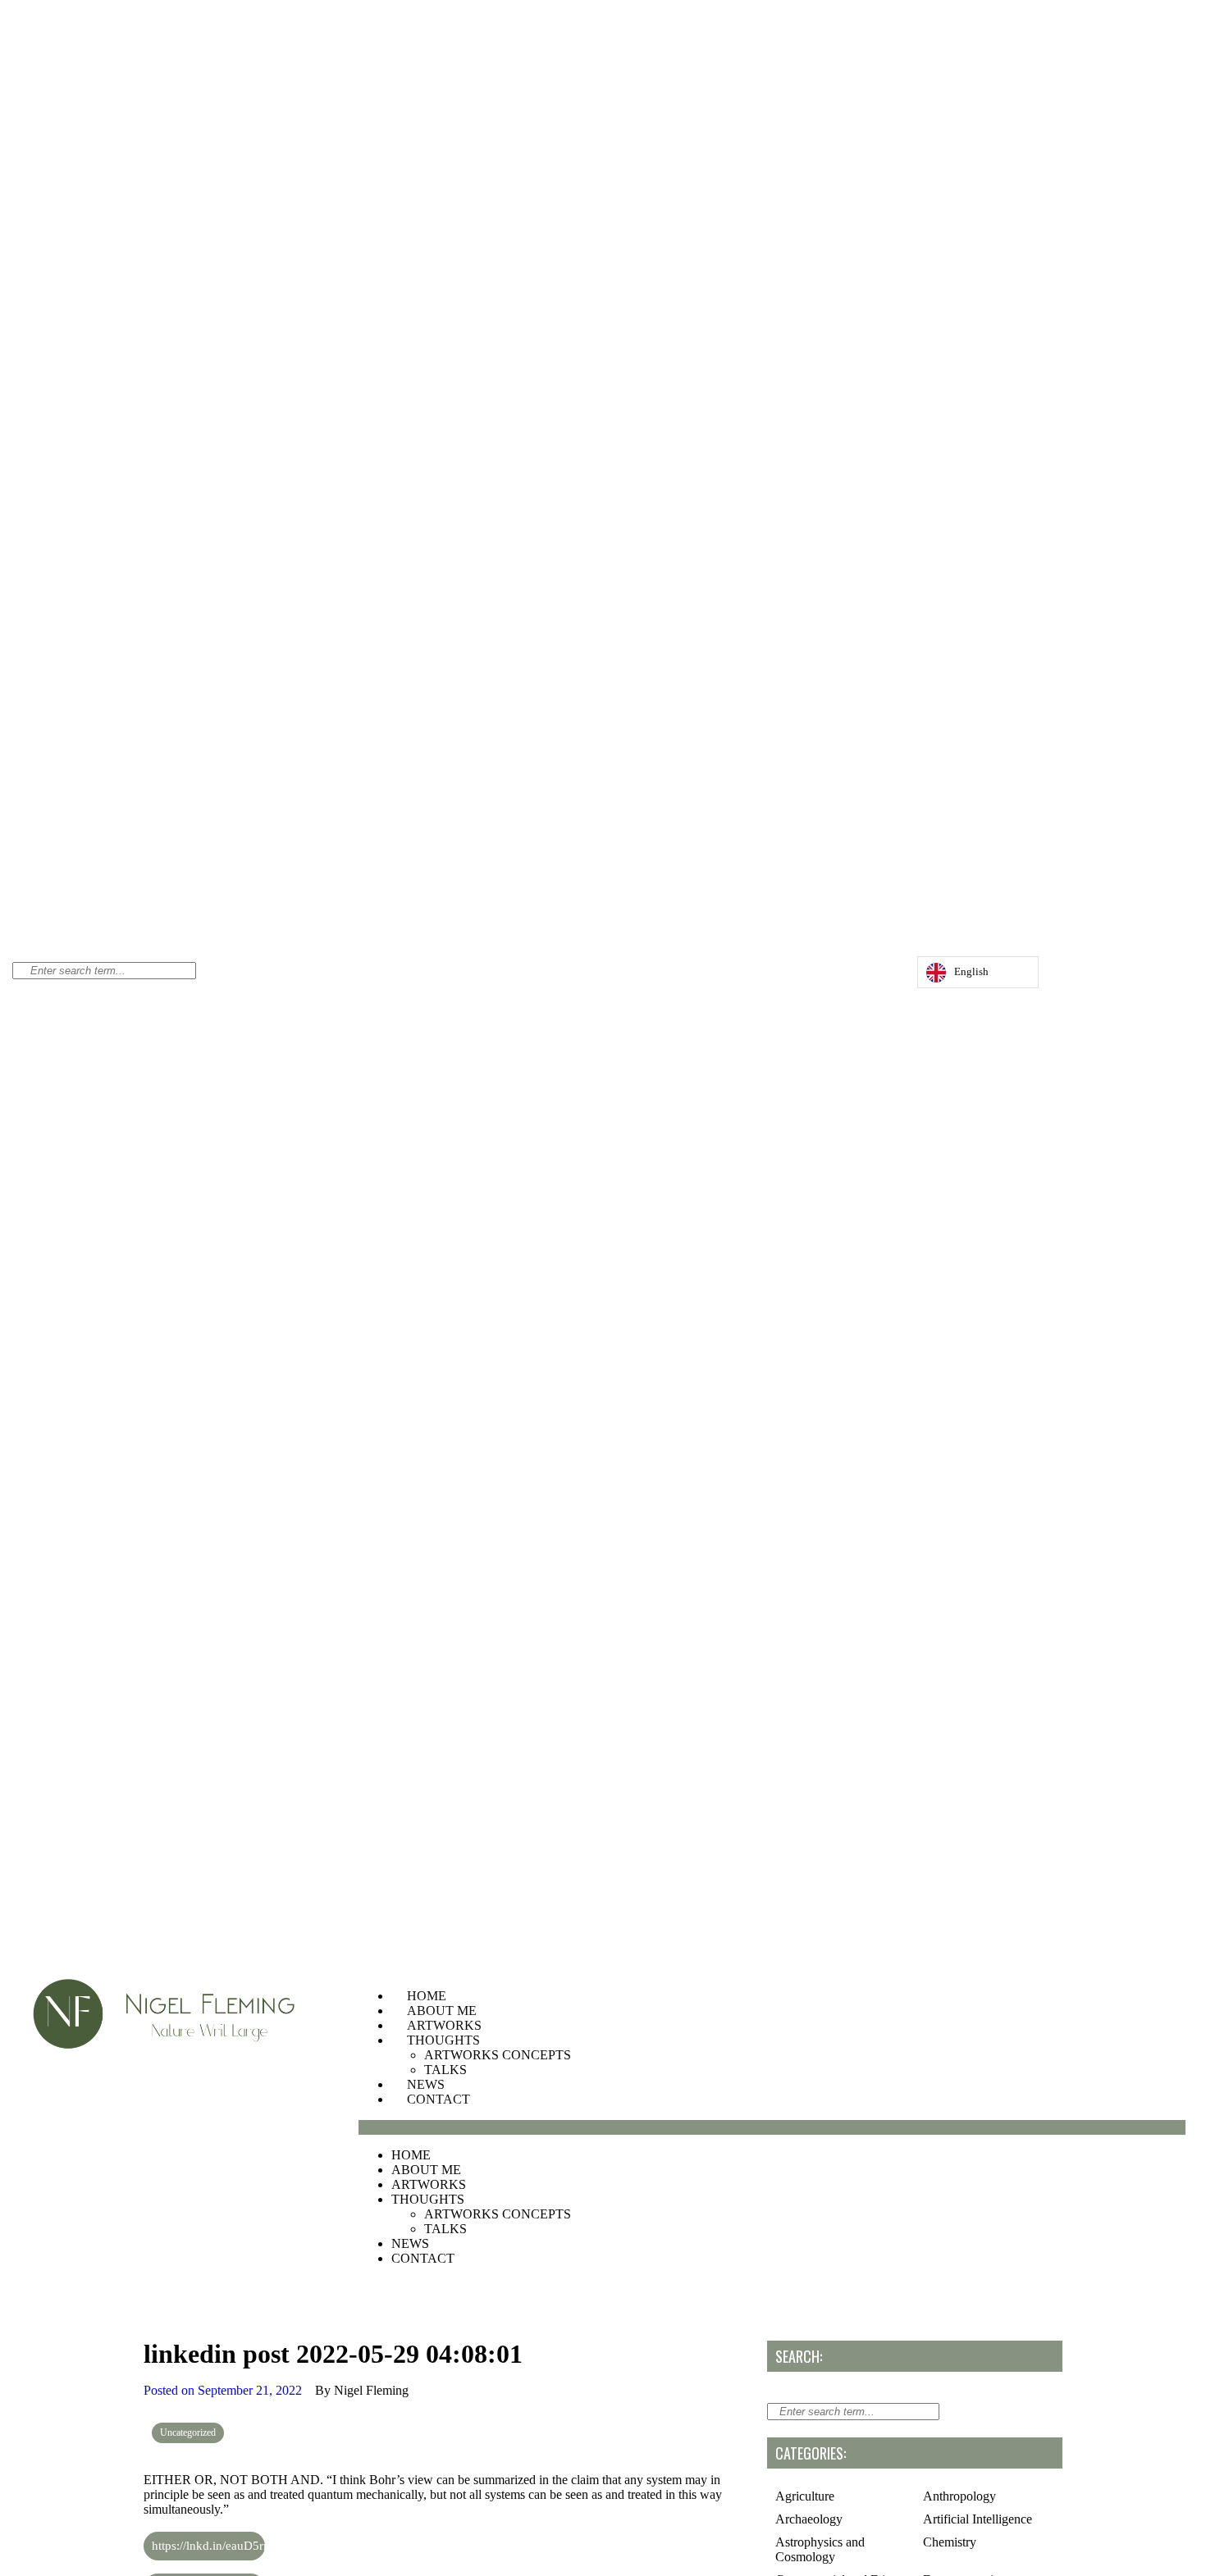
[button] (772, 2127)
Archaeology (809, 2519)
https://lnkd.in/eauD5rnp (208, 2546)
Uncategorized (188, 2432)
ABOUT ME (442, 2011)
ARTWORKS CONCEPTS (498, 2055)
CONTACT (439, 2099)
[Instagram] (852, 976)
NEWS (426, 2084)
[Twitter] (869, 976)
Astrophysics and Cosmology (820, 2549)
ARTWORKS (444, 2025)
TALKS (445, 2070)
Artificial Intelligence (978, 2519)
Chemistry (950, 2542)
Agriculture (805, 2496)
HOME (427, 1996)
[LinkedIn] (885, 976)
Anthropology (959, 2496)
